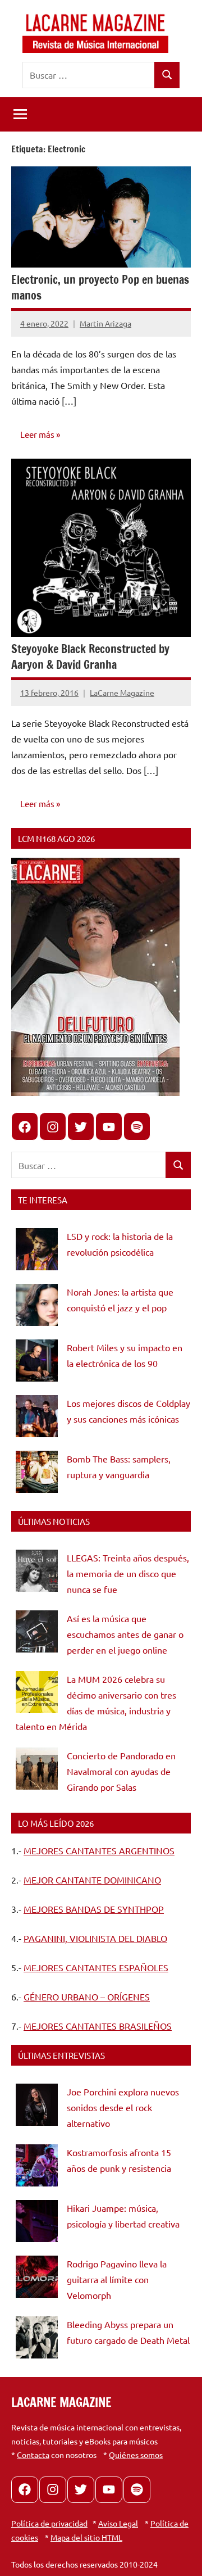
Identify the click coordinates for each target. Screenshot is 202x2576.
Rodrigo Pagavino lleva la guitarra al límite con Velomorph (117, 2279)
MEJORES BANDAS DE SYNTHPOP (94, 1909)
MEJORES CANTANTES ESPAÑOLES (96, 1967)
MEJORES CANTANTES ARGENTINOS (99, 1850)
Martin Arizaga (105, 323)
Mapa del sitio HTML (86, 2537)
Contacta (33, 2455)
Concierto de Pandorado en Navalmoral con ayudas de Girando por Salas (121, 1771)
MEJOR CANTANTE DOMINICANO (92, 1880)
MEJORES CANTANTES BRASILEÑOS (98, 2026)
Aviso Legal (118, 2523)
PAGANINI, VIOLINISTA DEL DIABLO (95, 1938)
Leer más (37, 434)
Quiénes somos (136, 2455)
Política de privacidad (49, 2523)
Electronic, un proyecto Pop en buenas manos (100, 288)
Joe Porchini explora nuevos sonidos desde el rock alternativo (123, 2107)
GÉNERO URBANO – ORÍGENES (87, 1996)
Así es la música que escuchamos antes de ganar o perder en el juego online (125, 1634)
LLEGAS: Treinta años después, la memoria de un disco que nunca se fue (128, 1573)
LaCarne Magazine (122, 692)
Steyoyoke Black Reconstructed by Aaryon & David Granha (90, 657)
